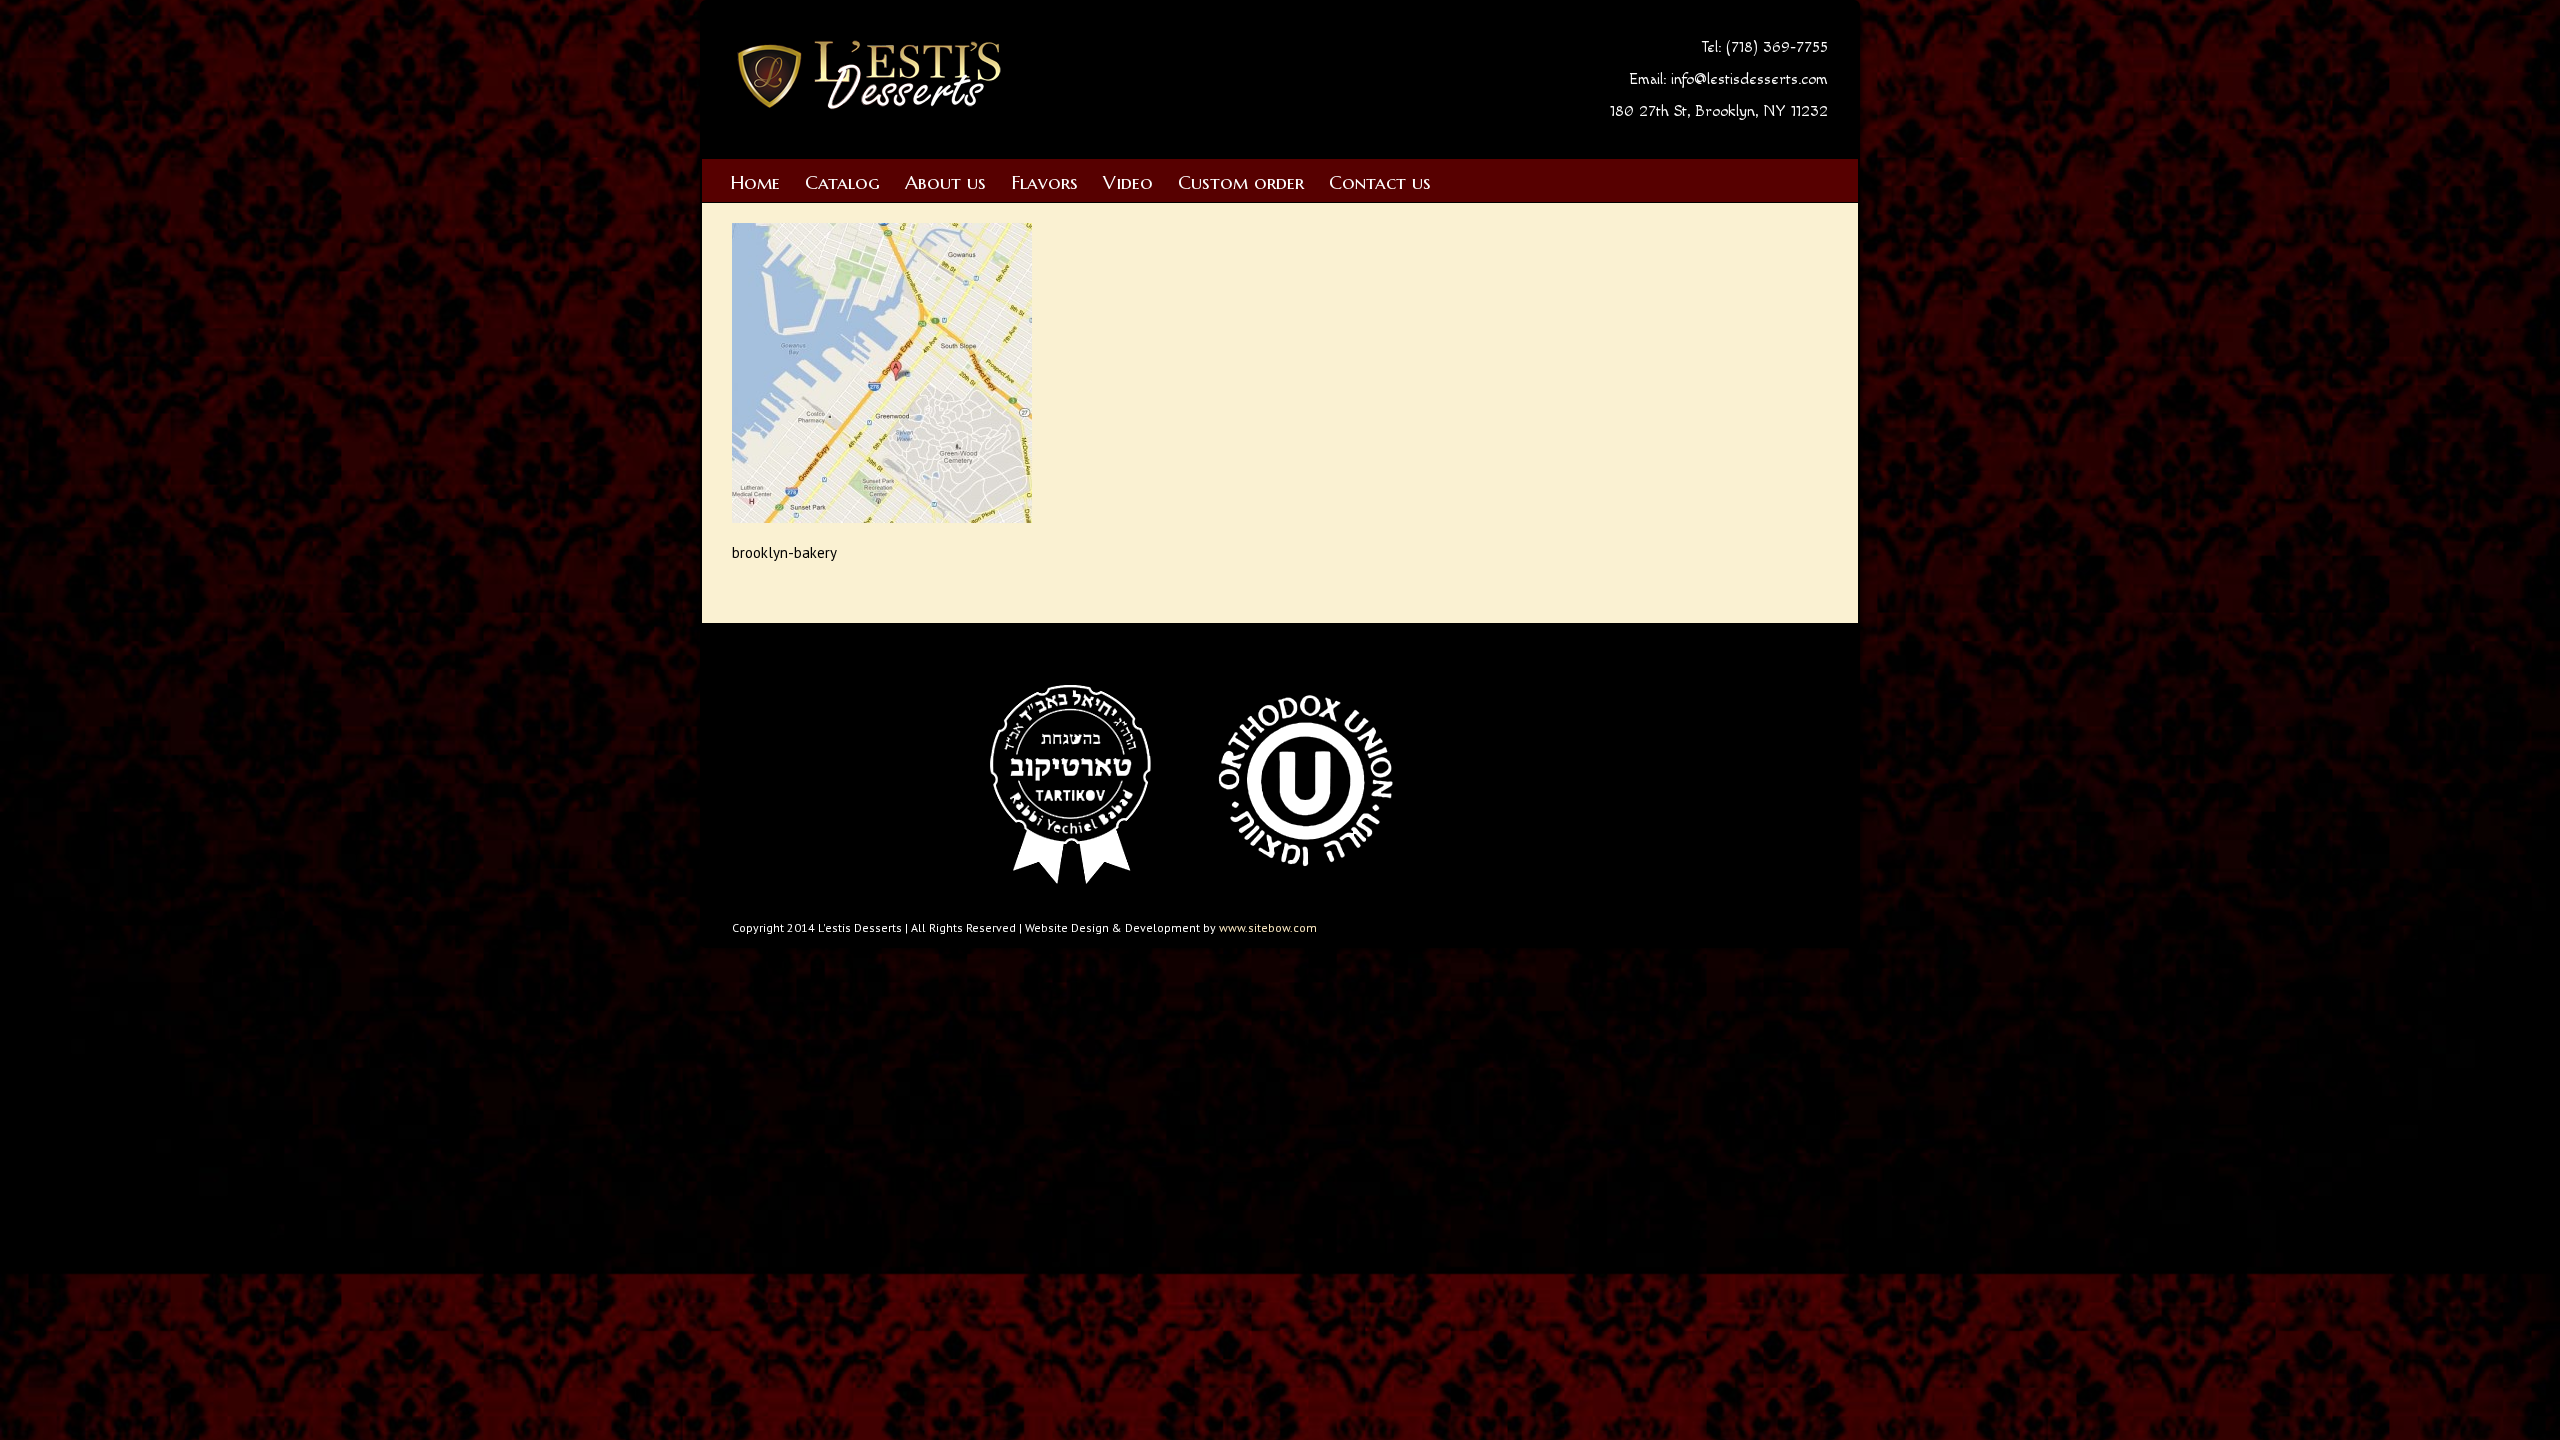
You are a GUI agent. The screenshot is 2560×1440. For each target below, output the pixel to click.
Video (1128, 182)
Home (755, 182)
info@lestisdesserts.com (1749, 79)
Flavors (1044, 182)
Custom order (1241, 182)
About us (945, 182)
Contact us (1380, 182)
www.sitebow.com (1268, 927)
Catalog (842, 182)
